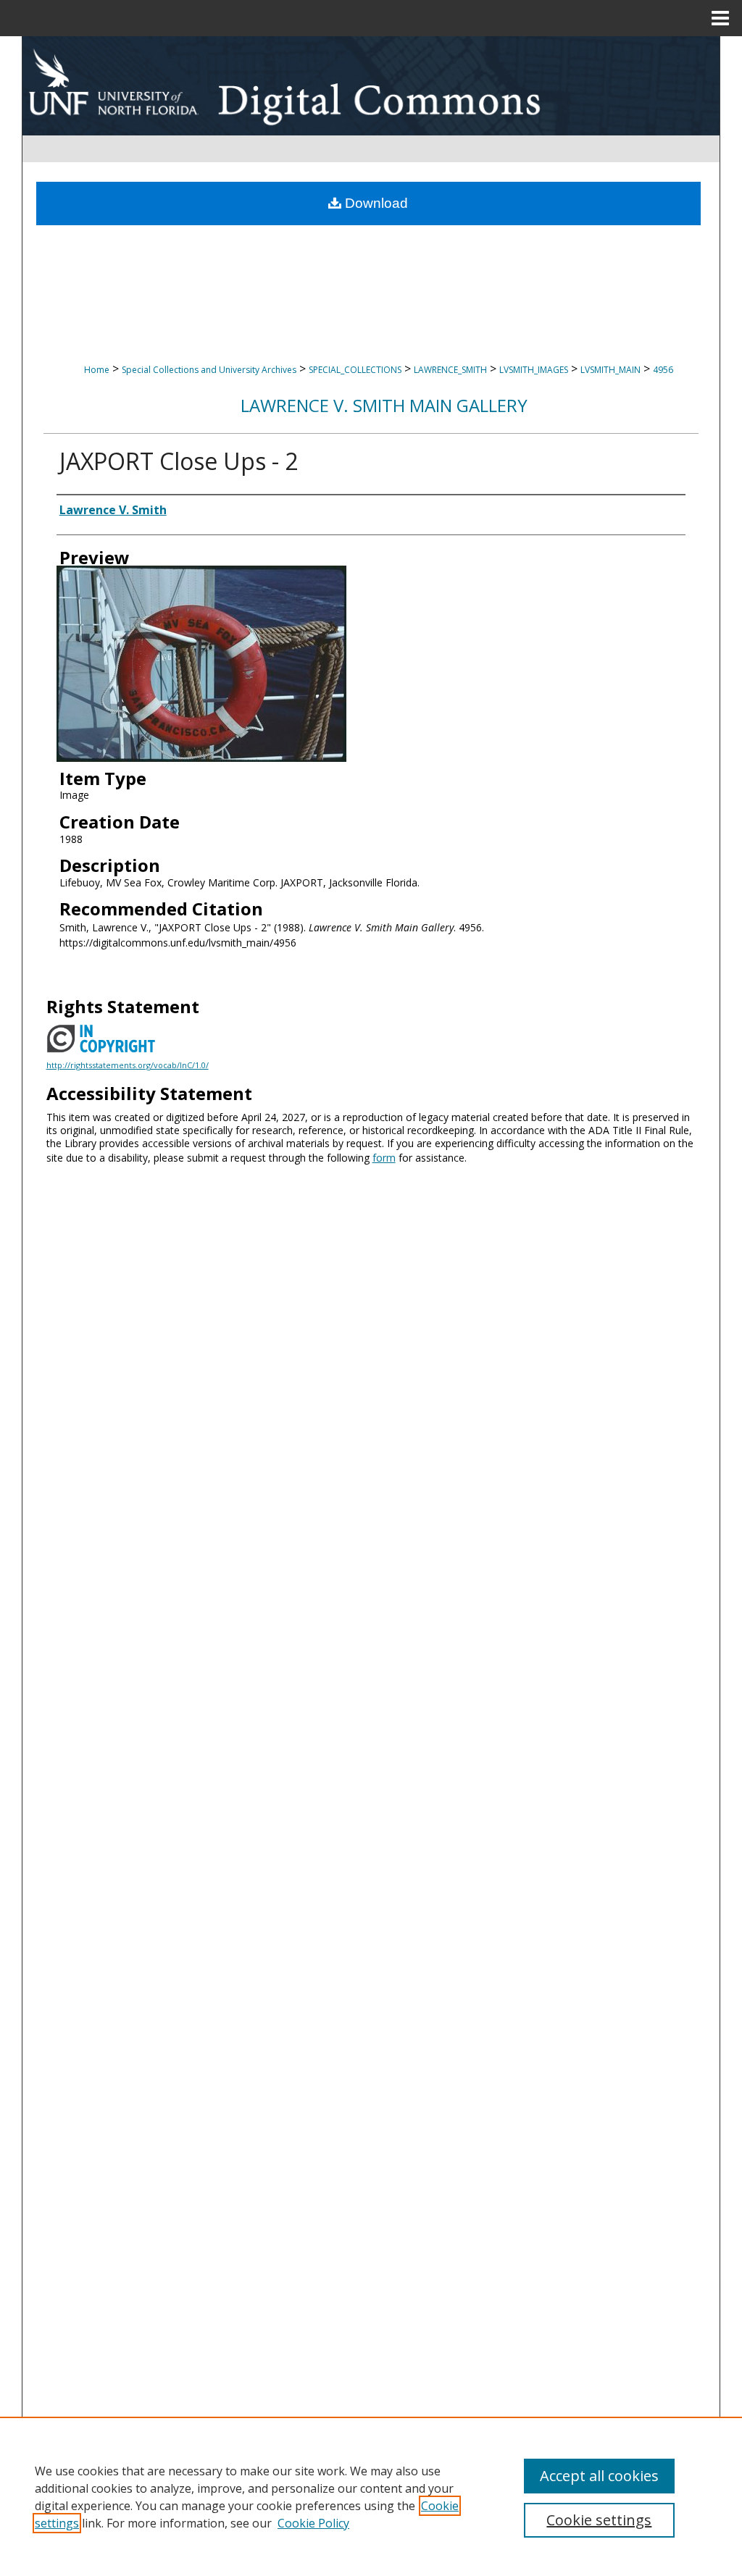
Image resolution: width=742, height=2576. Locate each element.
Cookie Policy (313, 2523)
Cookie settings (599, 2520)
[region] (371, 2496)
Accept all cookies (599, 2476)
